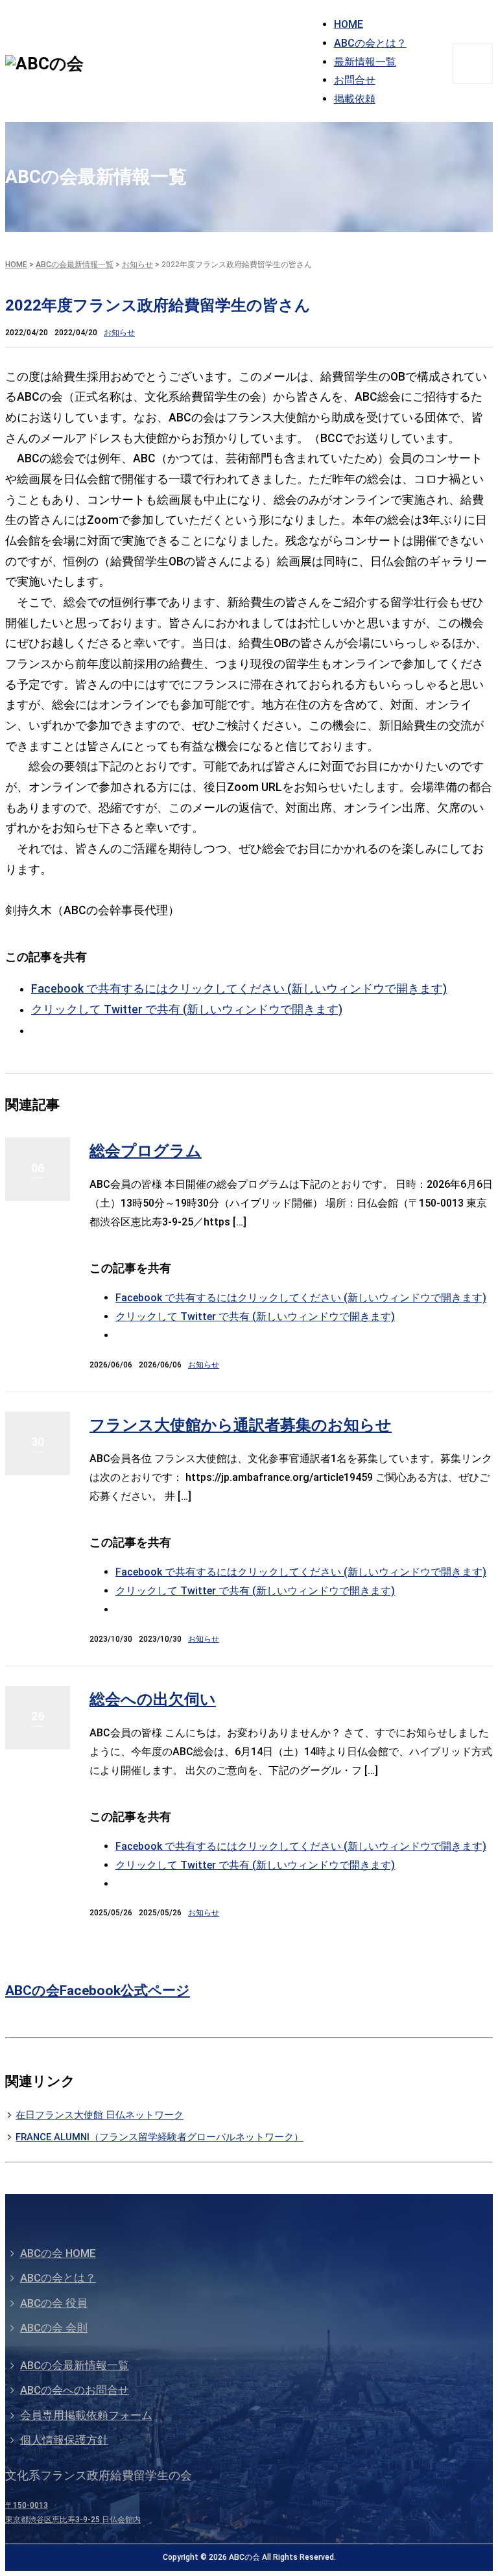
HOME (349, 24)
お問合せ (355, 80)
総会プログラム (146, 1151)
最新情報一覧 (365, 62)
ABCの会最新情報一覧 (75, 265)
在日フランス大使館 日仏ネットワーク (100, 2115)
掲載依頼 (355, 99)
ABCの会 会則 (54, 2328)
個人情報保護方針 (64, 2440)
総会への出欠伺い (153, 1699)
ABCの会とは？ (370, 43)
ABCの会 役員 (54, 2303)
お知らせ (137, 265)
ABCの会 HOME (58, 2253)
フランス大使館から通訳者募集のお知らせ (241, 1425)
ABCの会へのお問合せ (75, 2390)
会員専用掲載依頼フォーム (86, 2415)
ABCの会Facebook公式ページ (98, 1991)
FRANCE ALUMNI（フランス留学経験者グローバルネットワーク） (160, 2137)
